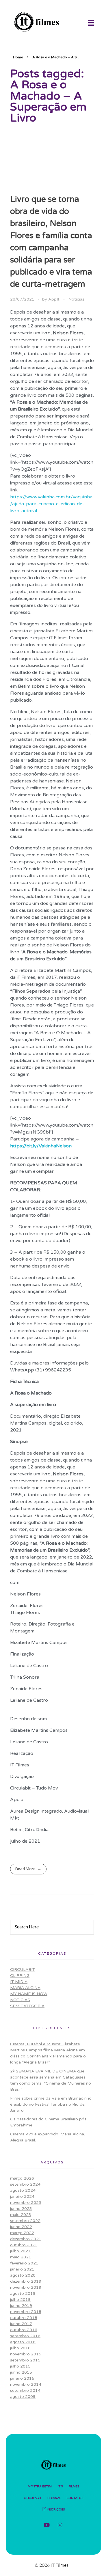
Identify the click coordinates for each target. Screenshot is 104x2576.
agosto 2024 (23, 2190)
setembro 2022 (25, 2221)
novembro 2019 (26, 2287)
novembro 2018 (26, 2312)
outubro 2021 (24, 2245)
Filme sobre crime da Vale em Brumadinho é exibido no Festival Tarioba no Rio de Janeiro (51, 2104)
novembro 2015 (26, 2354)
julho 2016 (20, 2348)
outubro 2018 (24, 2318)
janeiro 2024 (22, 2196)
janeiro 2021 (22, 2269)
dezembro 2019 (26, 2281)
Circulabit (23, 1970)
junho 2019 (21, 2306)
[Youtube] (47, 2525)
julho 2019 (20, 2300)
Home (18, 57)
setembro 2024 (25, 2184)
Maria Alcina (25, 1988)
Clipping (20, 1976)
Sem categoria (27, 2006)
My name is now (29, 1994)
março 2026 (22, 2178)
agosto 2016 (23, 2342)
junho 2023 (21, 2209)
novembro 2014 (26, 2384)
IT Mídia (19, 1982)
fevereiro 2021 (24, 2263)
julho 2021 (20, 2251)
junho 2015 (21, 2372)
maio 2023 (21, 2215)
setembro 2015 (25, 2360)
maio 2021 (21, 2257)
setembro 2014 (25, 2390)
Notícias (76, 299)
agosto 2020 (23, 2275)
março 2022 (22, 2233)
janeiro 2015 (22, 2378)
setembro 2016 (25, 2336)
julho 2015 (20, 2366)
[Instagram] (60, 2525)
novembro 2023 (26, 2203)
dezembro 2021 (26, 2239)
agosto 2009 (23, 2397)
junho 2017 (21, 2324)
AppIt (54, 299)
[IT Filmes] (48, 22)
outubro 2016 (24, 2330)
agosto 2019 (23, 2293)
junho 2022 (21, 2227)
